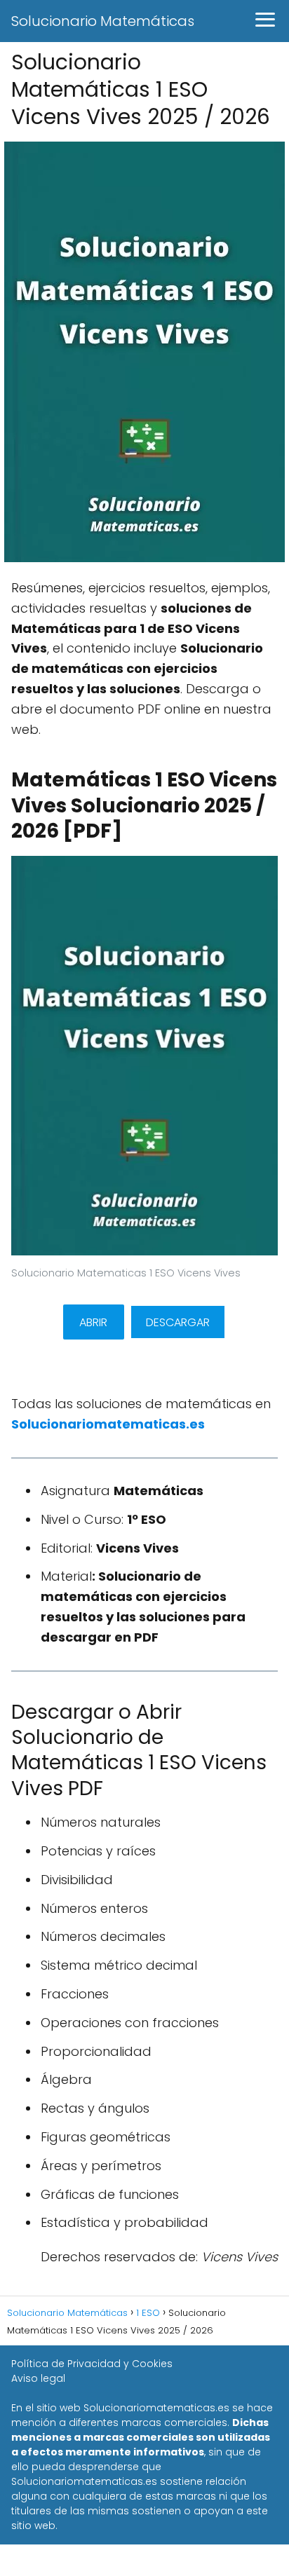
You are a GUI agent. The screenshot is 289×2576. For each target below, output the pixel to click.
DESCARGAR (178, 1322)
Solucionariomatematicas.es (108, 1424)
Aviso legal (38, 2378)
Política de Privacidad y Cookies (92, 2364)
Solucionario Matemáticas (103, 21)
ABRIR (93, 1322)
